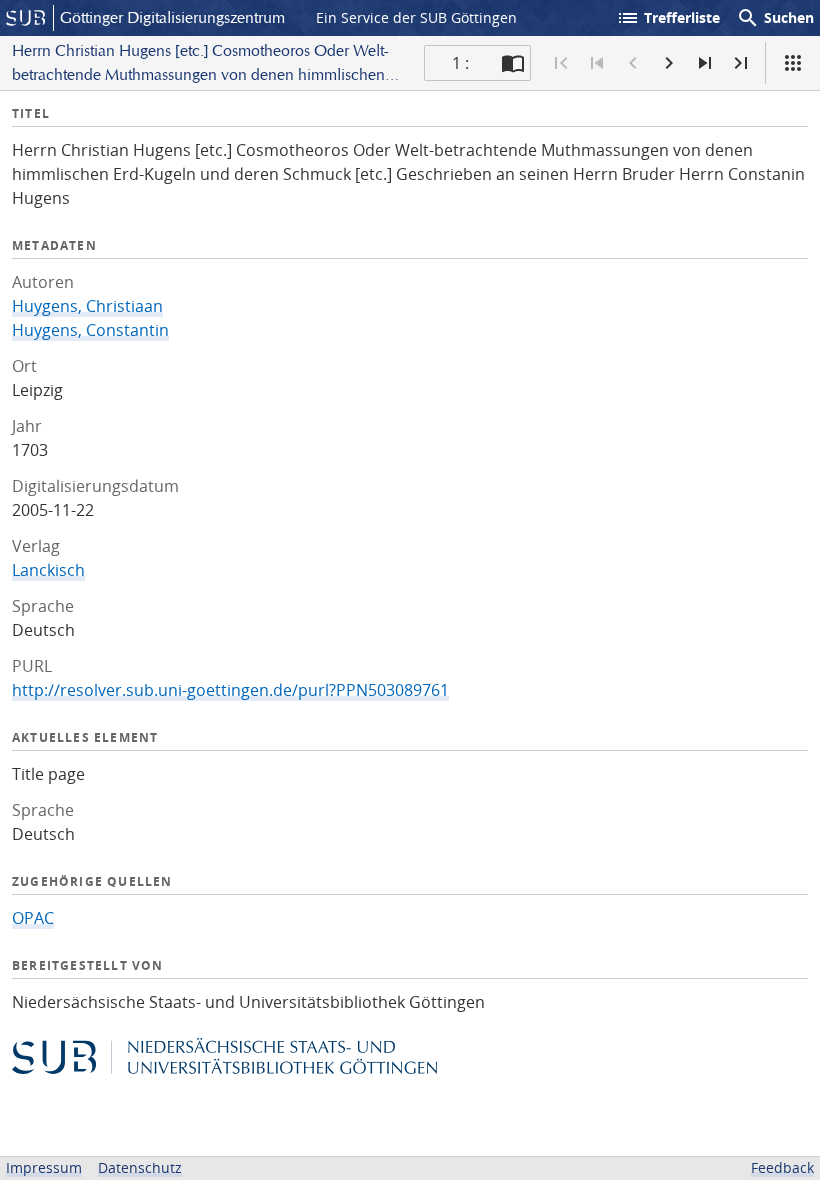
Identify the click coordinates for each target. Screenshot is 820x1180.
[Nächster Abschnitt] (705, 63)
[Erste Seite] (561, 63)
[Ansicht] (793, 63)
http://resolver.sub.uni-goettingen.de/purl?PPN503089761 (230, 690)
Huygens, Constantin (90, 330)
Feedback (782, 1167)
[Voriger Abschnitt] (597, 63)
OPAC (33, 918)
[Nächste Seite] (669, 63)
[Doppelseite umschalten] (513, 63)
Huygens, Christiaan (87, 306)
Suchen (775, 18)
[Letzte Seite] (741, 63)
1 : (460, 63)
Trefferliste (668, 18)
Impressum (44, 1167)
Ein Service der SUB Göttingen (416, 17)
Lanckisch (48, 570)
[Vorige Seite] (633, 63)
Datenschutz (140, 1167)
